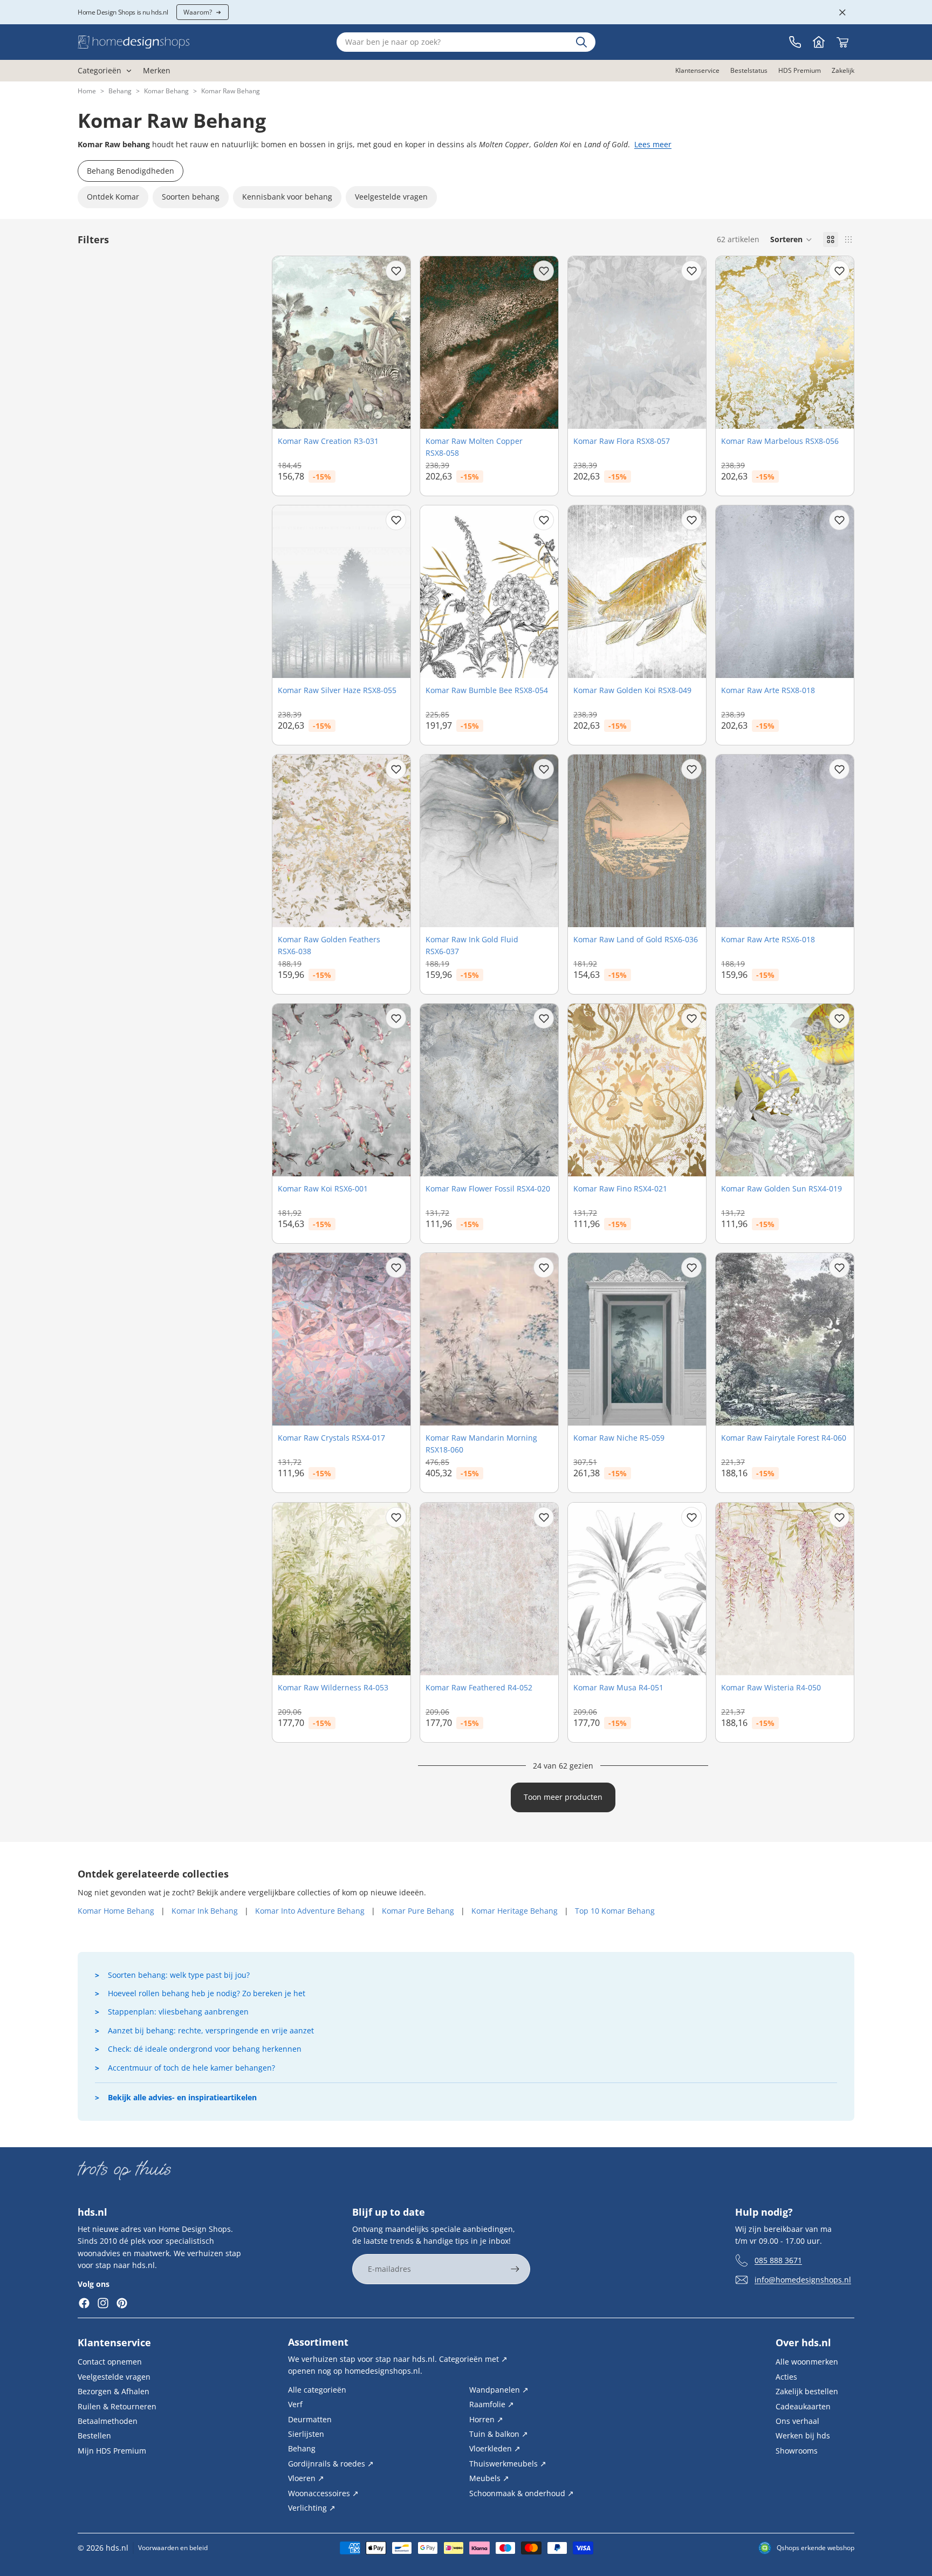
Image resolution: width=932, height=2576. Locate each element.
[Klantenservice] (795, 42)
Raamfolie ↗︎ (492, 2404)
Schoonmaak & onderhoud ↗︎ (522, 2493)
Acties (786, 2376)
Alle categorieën (317, 2389)
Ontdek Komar (113, 197)
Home (87, 91)
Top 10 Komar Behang (615, 1911)
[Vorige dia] (289, 342)
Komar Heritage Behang (515, 1911)
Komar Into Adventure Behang (310, 1911)
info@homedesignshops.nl (803, 2279)
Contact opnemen (110, 2362)
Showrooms (797, 2450)
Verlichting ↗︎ (312, 2508)
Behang (120, 91)
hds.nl (117, 2548)
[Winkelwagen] (842, 42)
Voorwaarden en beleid (173, 2548)
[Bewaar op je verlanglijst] (396, 271)
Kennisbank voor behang (287, 197)
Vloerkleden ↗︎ (495, 2448)
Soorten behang (191, 197)
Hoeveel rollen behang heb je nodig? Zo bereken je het (207, 1993)
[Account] (819, 42)
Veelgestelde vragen (391, 197)
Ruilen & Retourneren (117, 2406)
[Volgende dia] (394, 342)
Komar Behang (166, 91)
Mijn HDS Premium (112, 2450)
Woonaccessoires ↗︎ (323, 2493)
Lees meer (653, 144)
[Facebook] (84, 2303)
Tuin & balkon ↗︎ (499, 2434)
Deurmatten (310, 2419)
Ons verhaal (797, 2421)
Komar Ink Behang (205, 1911)
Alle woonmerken (807, 2362)
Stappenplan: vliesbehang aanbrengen (178, 2012)
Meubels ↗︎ (489, 2478)
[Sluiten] (842, 12)
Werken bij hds (803, 2435)
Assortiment (318, 2342)
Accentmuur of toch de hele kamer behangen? (191, 2068)
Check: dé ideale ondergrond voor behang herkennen (205, 2049)
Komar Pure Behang (418, 1911)
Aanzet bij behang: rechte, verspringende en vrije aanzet (211, 2030)
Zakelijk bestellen (807, 2391)
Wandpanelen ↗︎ (499, 2389)
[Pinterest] (122, 2303)
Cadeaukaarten (803, 2406)
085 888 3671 (778, 2260)
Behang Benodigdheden (131, 171)
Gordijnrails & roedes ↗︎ (331, 2463)
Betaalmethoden (108, 2421)
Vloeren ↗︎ (306, 2478)
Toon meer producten (563, 1797)
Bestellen (94, 2435)
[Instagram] (103, 2303)
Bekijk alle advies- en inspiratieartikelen (182, 2097)
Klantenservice (114, 2342)
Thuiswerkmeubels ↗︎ (508, 2463)
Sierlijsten (306, 2434)
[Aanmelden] (515, 2269)
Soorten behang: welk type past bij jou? (179, 1975)
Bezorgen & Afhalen (114, 2391)
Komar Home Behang (116, 1911)
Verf (295, 2404)
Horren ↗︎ (486, 2419)
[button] (791, 239)
